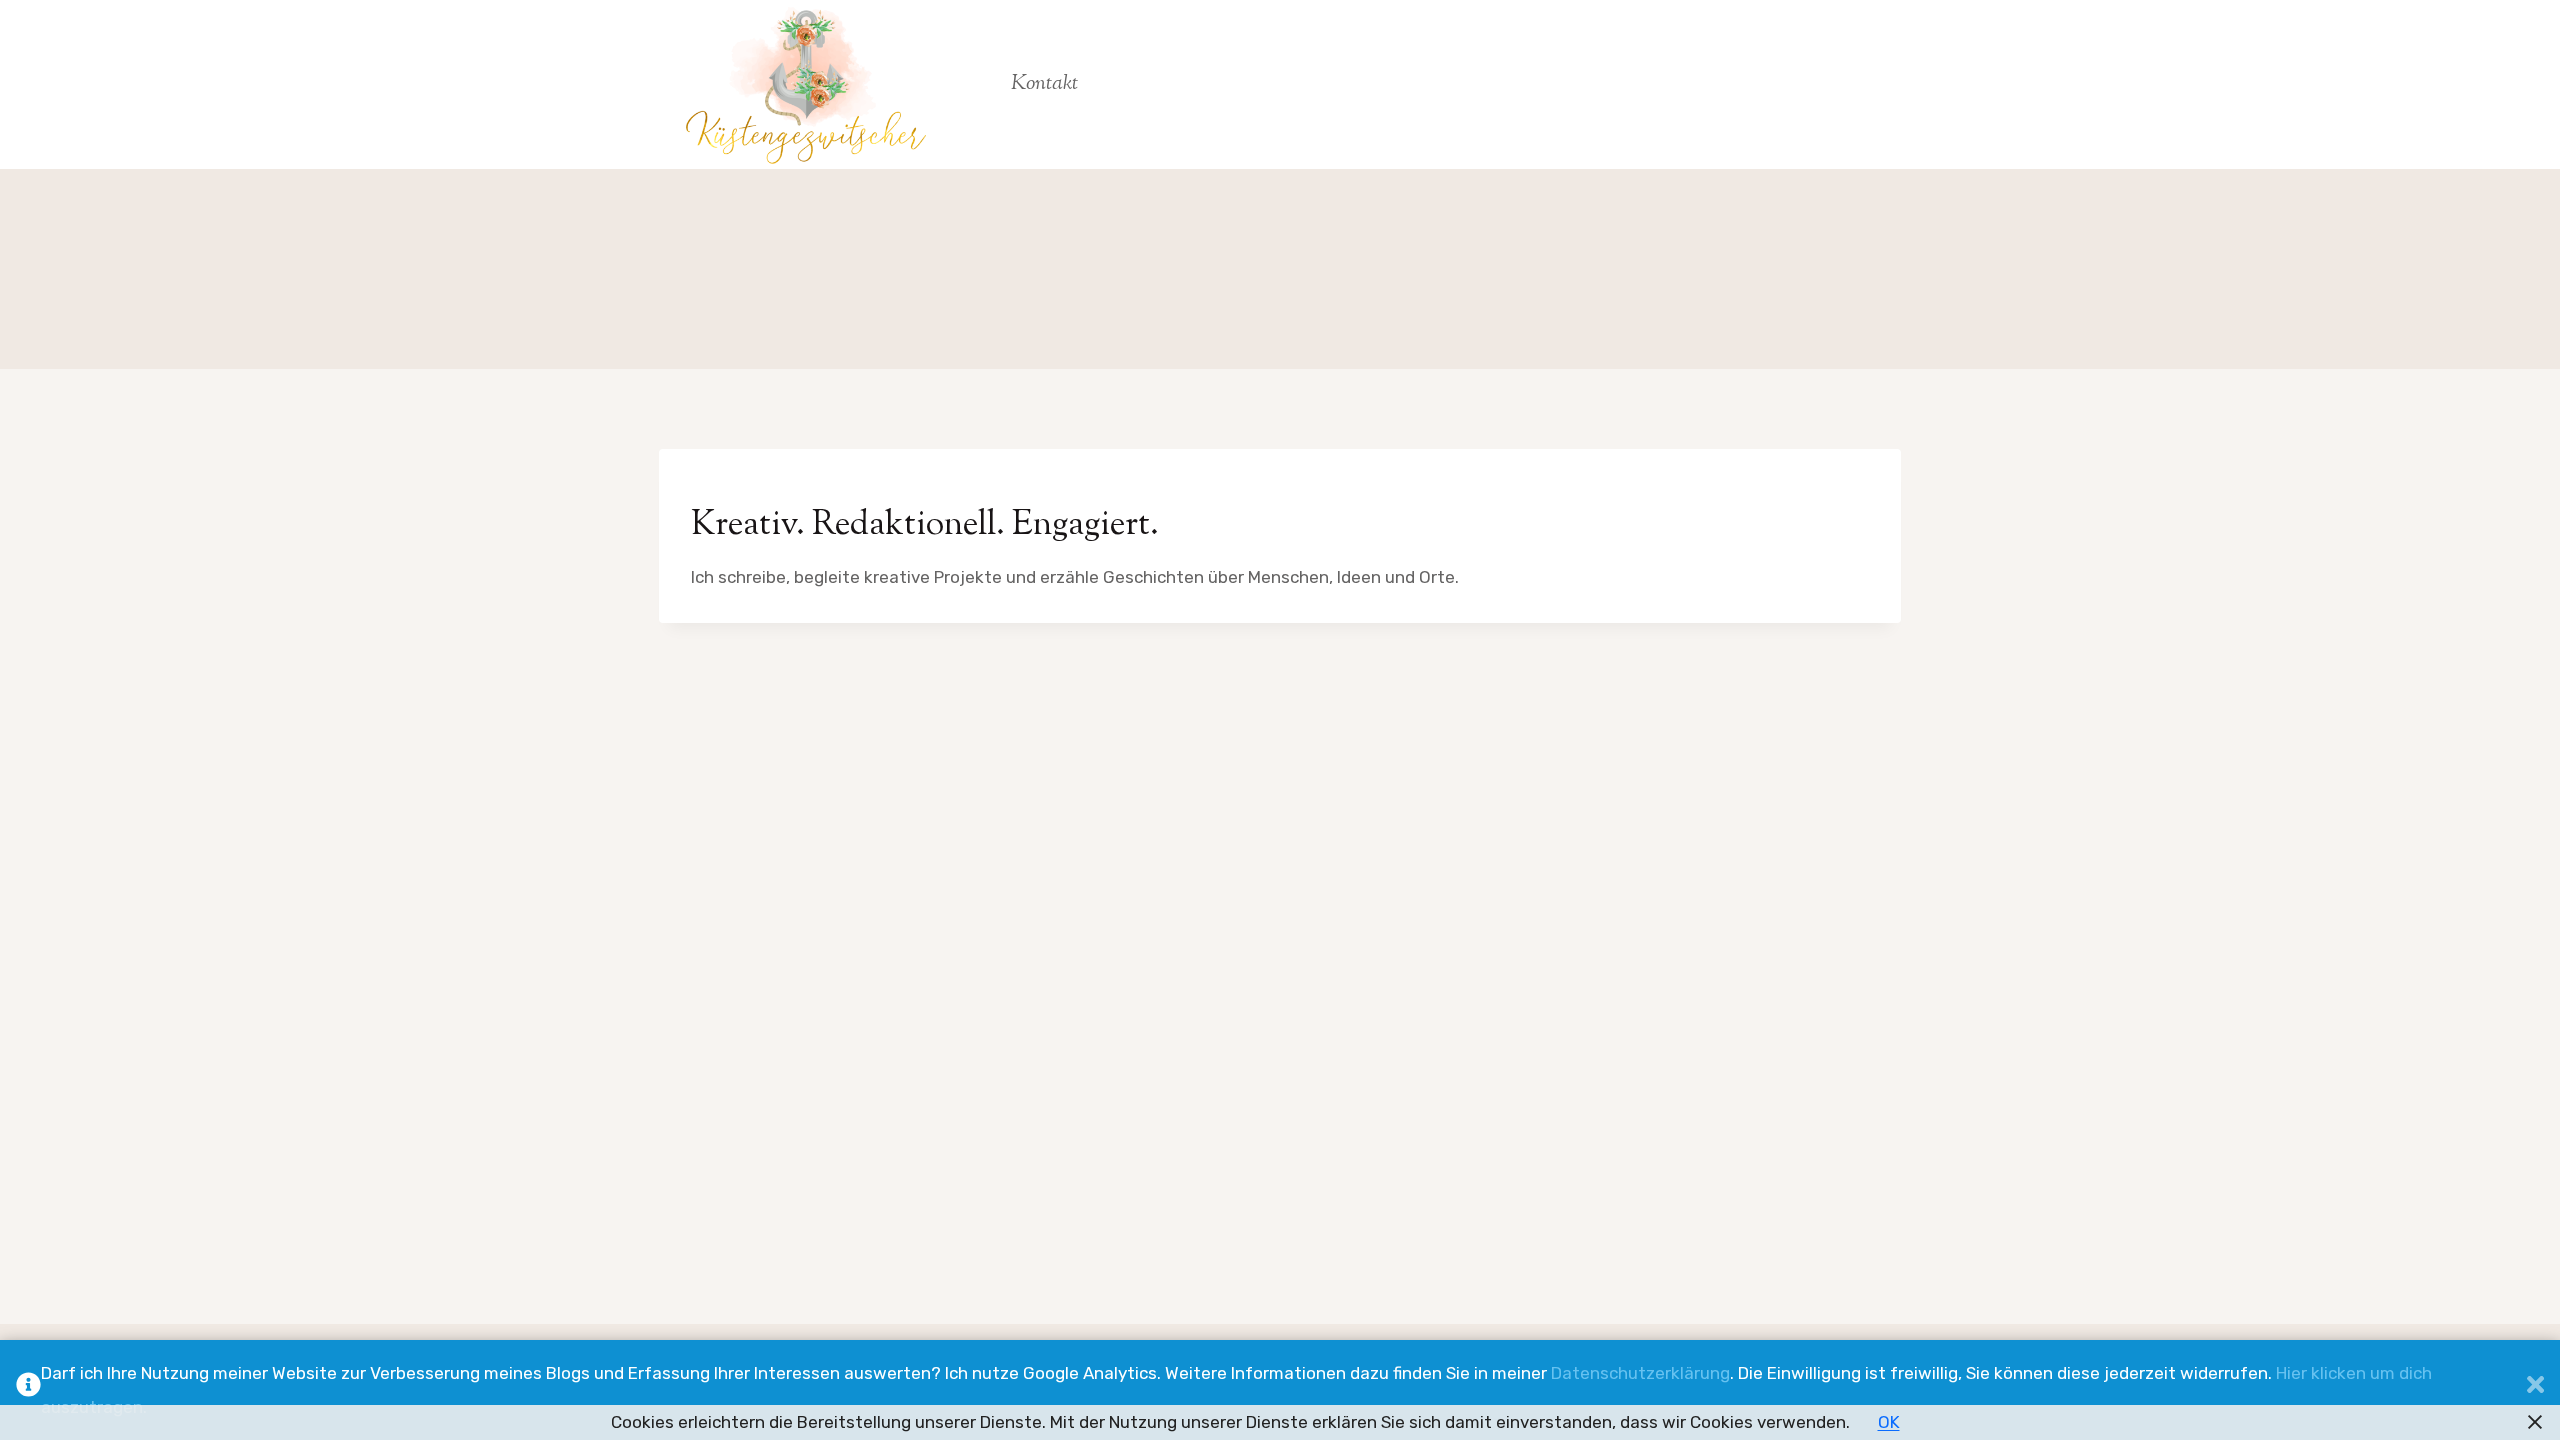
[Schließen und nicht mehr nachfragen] (2535, 1390)
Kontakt (1044, 84)
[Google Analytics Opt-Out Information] (28, 1390)
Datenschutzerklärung (1640, 1373)
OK (1889, 1422)
